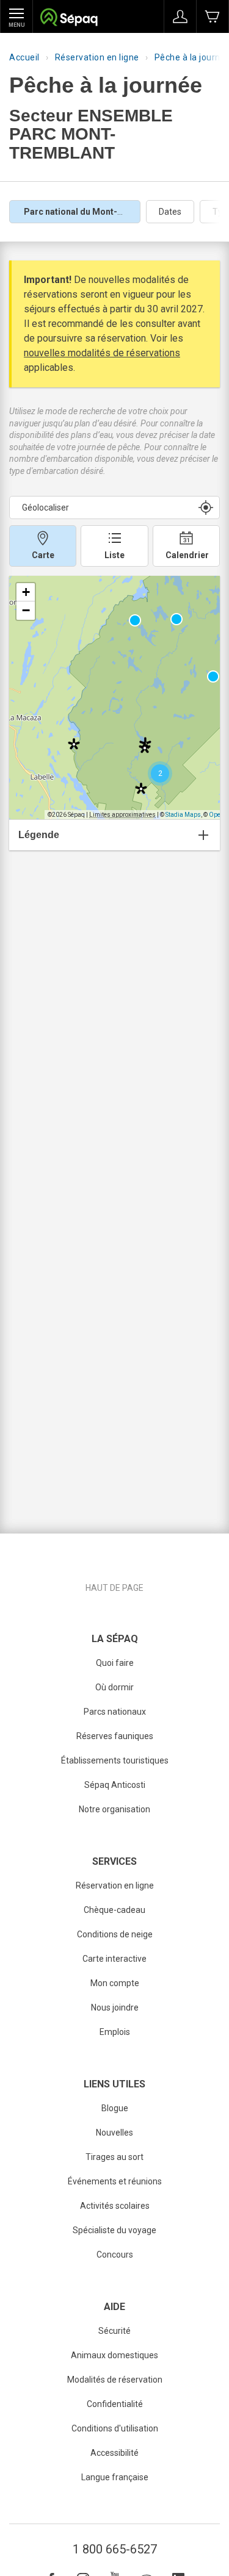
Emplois (115, 2032)
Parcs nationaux (115, 1712)
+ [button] (26, 592)
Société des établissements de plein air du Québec (69, 19)
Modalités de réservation (115, 2380)
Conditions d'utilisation (115, 2428)
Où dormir (114, 1687)
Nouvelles (114, 2133)
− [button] (26, 610)
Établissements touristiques (115, 1760)
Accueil (24, 57)
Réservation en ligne (97, 57)
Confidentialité (115, 2404)
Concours (115, 2255)
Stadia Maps (183, 815)
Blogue (115, 2108)
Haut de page (114, 1588)
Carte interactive (114, 1959)
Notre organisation (114, 1809)
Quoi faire (115, 1663)
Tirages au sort (114, 2157)
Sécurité (114, 2331)
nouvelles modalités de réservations (102, 353)
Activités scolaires (115, 2206)
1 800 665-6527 (115, 2549)
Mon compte (115, 1983)
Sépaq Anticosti (115, 1785)
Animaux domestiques (114, 2355)
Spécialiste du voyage (114, 2230)
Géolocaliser (45, 508)
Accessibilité (114, 2453)
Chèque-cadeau (114, 1910)
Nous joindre (115, 2007)
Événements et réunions (115, 2181)
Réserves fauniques (115, 1736)
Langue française (115, 2477)
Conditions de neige (115, 1934)
